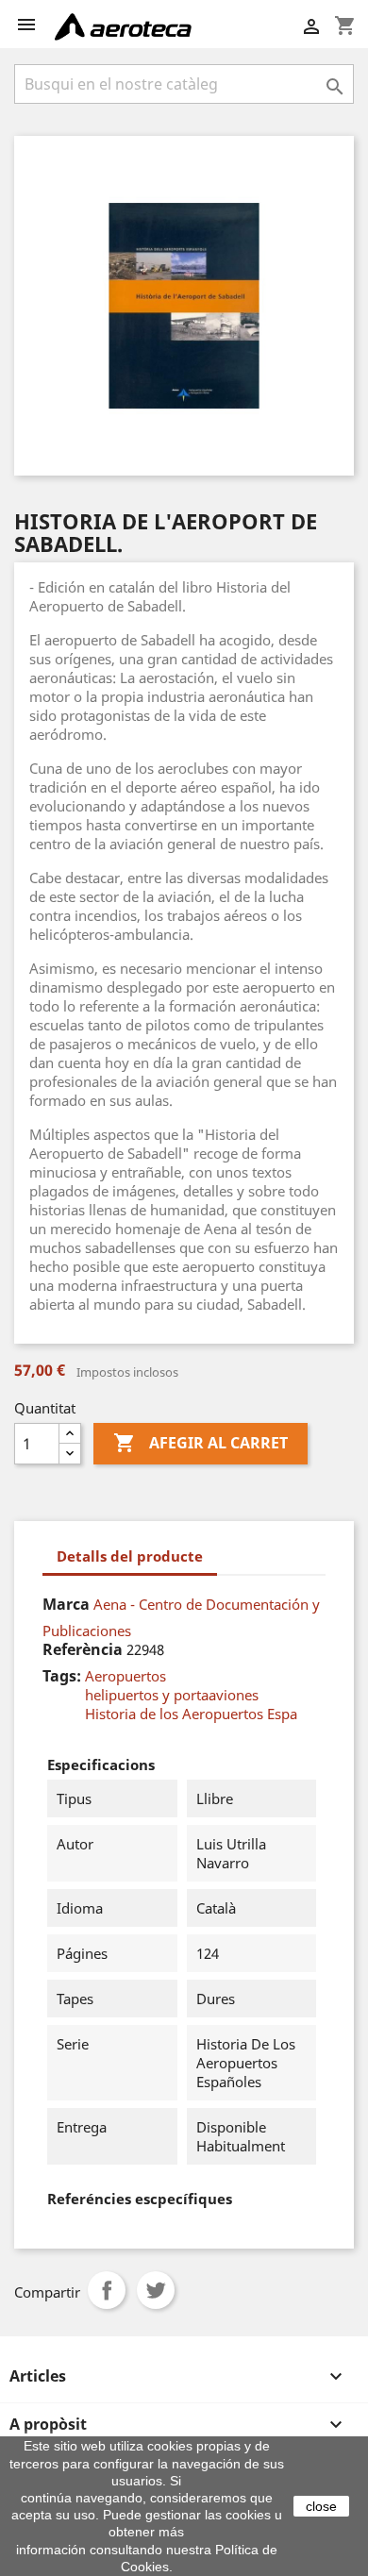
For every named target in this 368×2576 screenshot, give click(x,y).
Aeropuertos (125, 1676)
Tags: (62, 1676)
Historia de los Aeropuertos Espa (191, 1714)
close (321, 2506)
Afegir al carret (201, 1443)
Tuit (156, 2290)
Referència (83, 1649)
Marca (66, 1604)
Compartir (107, 2290)
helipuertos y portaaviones (172, 1695)
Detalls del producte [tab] (130, 1556)
